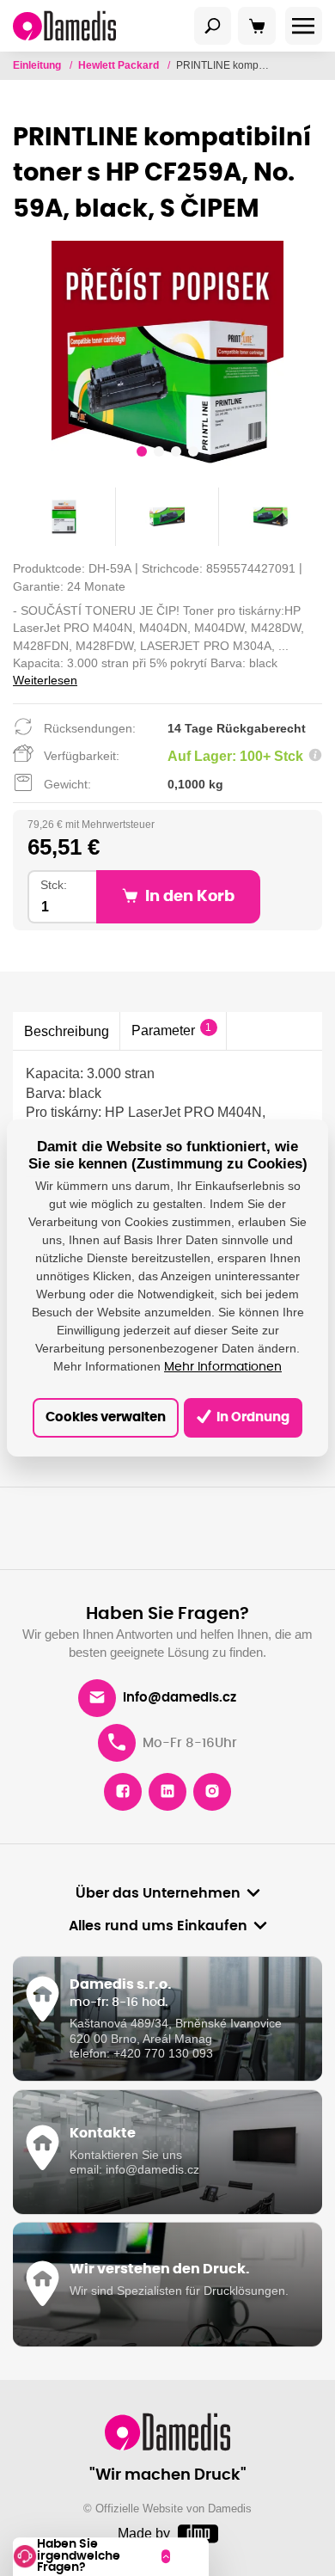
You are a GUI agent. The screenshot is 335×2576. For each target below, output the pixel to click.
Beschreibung (67, 1031)
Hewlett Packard (120, 65)
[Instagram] (212, 1792)
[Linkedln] (167, 1792)
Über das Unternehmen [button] (158, 1893)
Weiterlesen (45, 680)
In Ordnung (252, 1417)
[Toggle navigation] (213, 26)
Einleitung (38, 65)
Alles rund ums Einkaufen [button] (158, 1926)
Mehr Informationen (223, 1367)
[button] (142, 454)
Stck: (54, 885)
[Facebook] (123, 1792)
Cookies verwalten (106, 1417)
